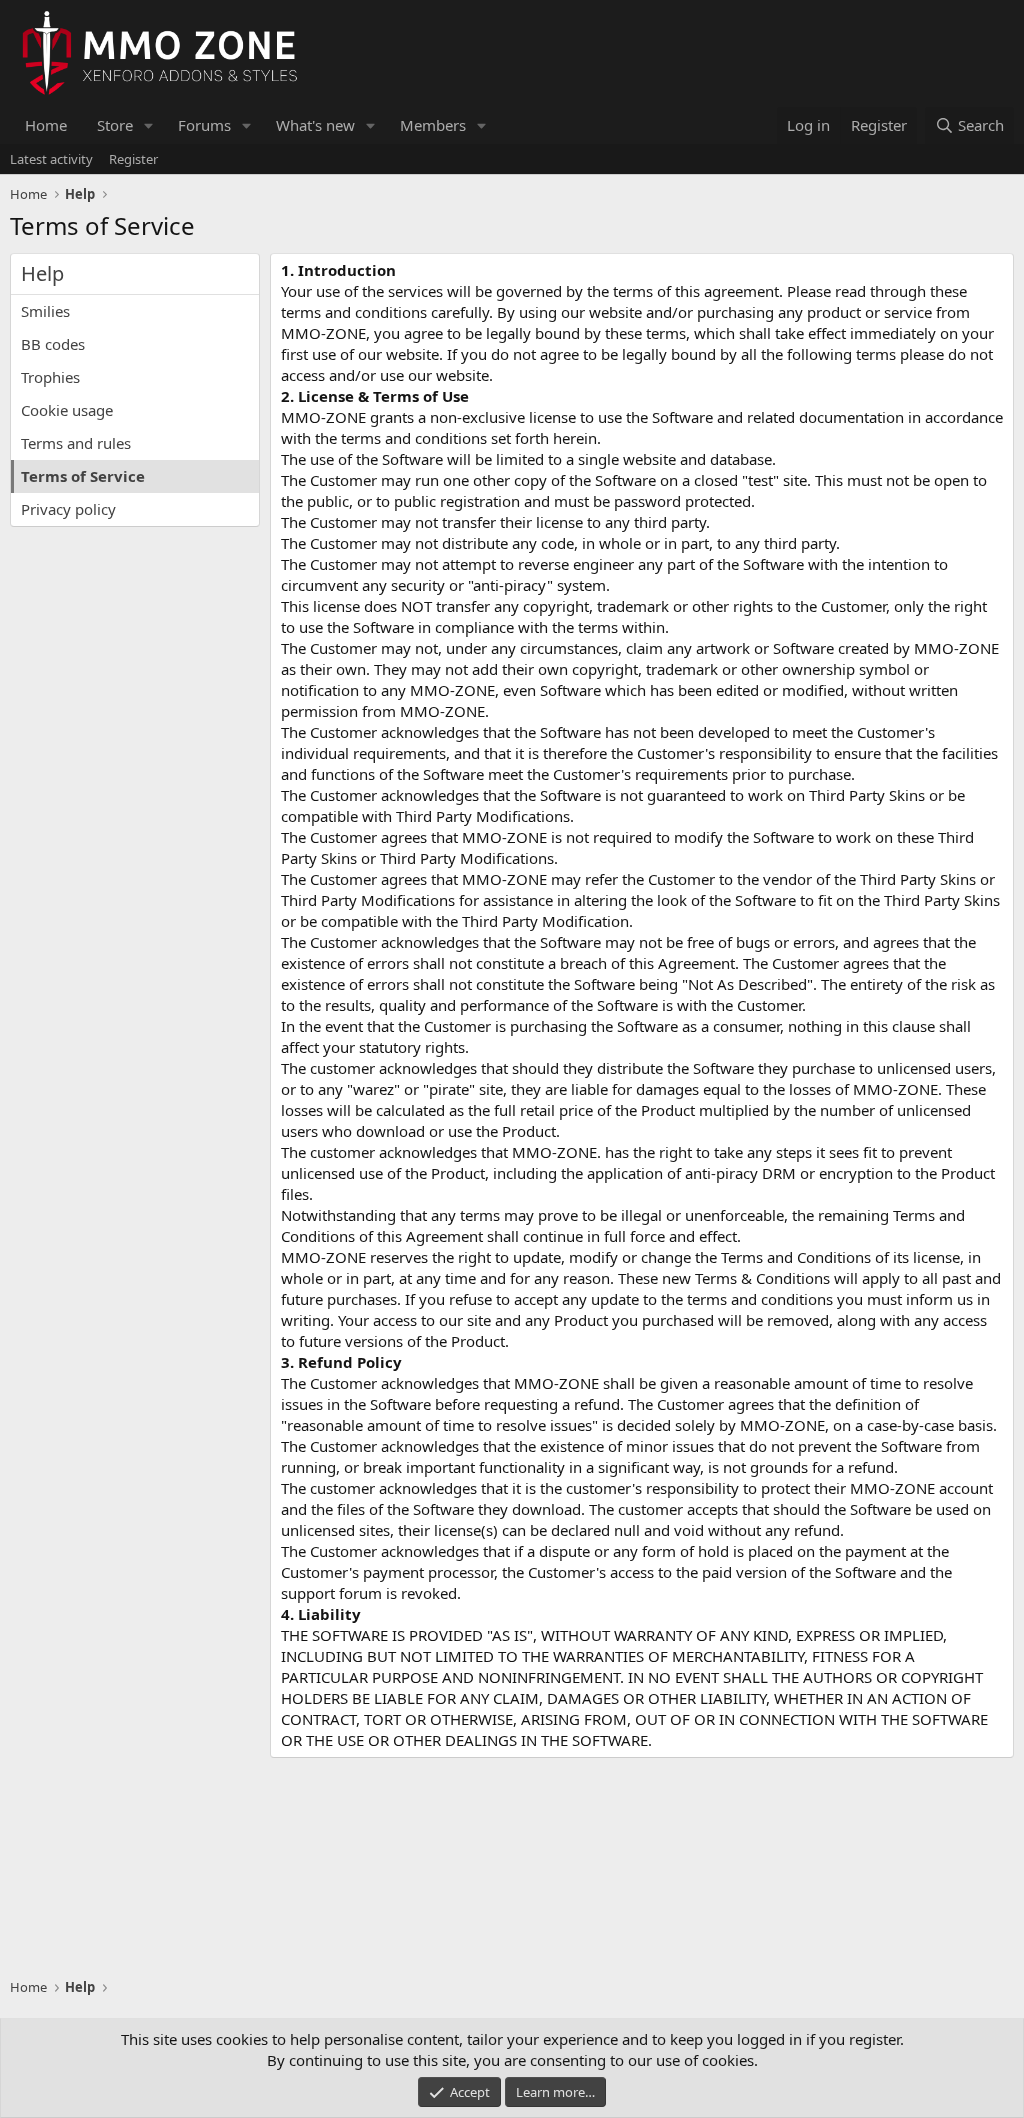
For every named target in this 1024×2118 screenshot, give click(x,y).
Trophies (50, 377)
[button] (149, 125)
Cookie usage (67, 410)
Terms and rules (76, 443)
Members (433, 125)
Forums (204, 125)
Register (133, 159)
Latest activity (51, 159)
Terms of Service (83, 476)
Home (46, 125)
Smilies (45, 311)
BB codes (53, 344)
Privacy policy (68, 509)
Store (115, 125)
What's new (315, 125)
